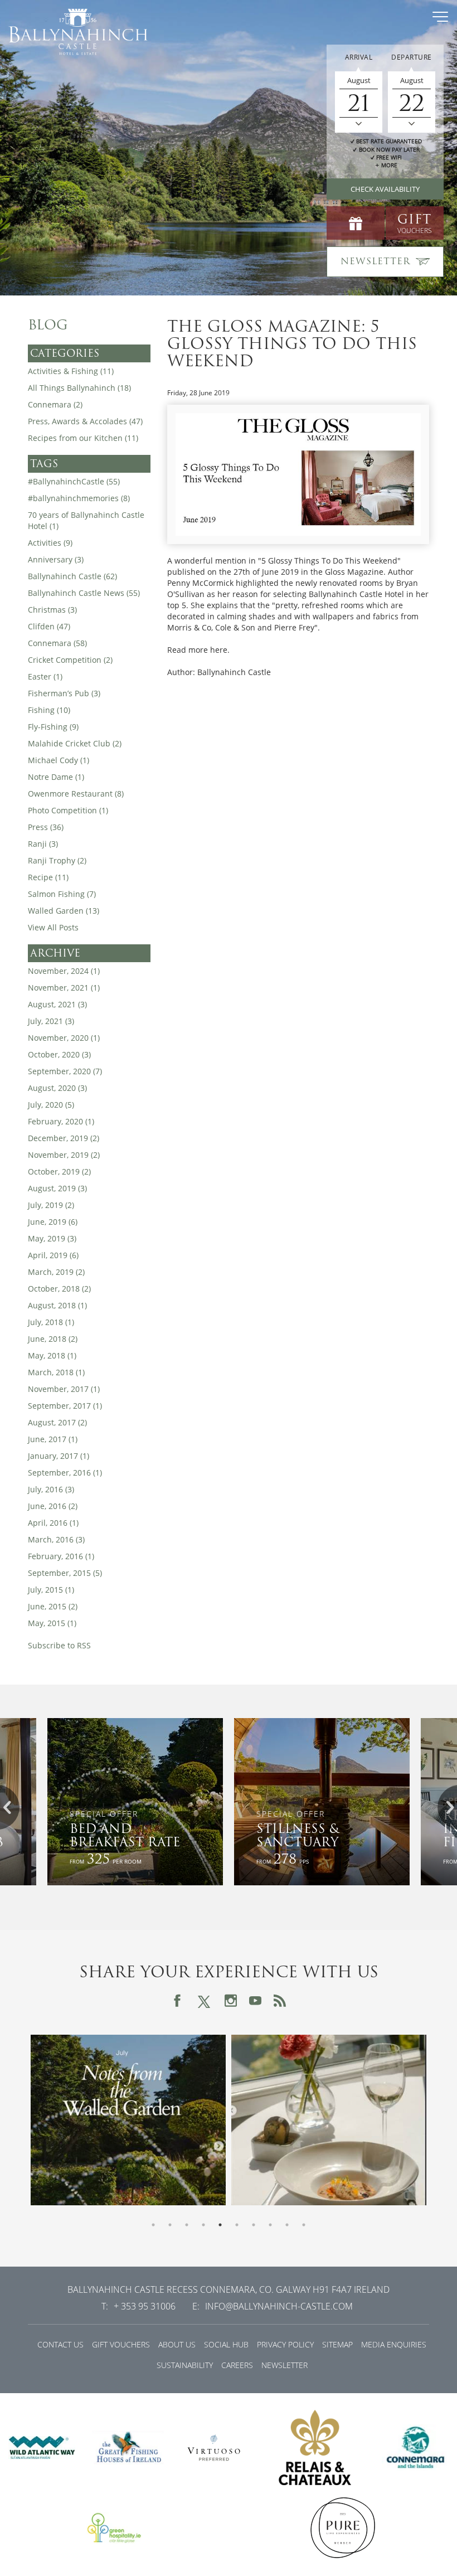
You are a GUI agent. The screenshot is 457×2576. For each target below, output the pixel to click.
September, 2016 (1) (65, 1473)
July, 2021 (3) (51, 1021)
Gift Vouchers (121, 2344)
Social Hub (226, 2344)
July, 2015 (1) (51, 1590)
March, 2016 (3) (56, 1539)
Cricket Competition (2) (70, 660)
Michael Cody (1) (59, 760)
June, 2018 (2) (53, 1339)
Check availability (385, 189)
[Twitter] (204, 2000)
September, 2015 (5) (65, 1573)
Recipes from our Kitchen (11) (83, 438)
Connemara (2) (55, 404)
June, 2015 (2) (53, 1606)
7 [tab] (254, 2225)
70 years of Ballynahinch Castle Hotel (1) (86, 520)
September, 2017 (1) (65, 1406)
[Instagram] (231, 2001)
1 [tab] (153, 2225)
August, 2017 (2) (57, 1422)
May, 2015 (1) (52, 1623)
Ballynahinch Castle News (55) (84, 593)
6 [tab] (237, 2225)
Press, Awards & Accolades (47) (85, 421)
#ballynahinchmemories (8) (79, 498)
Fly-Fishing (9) (53, 727)
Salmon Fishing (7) (62, 894)
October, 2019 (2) (59, 1171)
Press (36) (46, 827)
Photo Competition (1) (68, 810)
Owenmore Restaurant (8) (76, 794)
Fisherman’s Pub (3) (64, 693)
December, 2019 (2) (64, 1138)
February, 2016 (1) (61, 1556)
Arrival (359, 57)
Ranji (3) (43, 844)
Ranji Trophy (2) (57, 860)
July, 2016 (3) (51, 1489)
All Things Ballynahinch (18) (79, 388)
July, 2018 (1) (51, 1322)
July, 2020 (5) (51, 1105)
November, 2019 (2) (64, 1155)
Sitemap (337, 2344)
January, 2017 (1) (59, 1456)
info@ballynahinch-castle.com (279, 2306)
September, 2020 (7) (65, 1071)
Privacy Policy (285, 2344)
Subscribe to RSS (59, 1645)
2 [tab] (170, 2225)
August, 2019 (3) (57, 1188)
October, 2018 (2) (59, 1289)
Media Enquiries (394, 2344)
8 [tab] (270, 2225)
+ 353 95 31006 (145, 2306)
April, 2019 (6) (53, 1255)
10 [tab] (304, 2225)
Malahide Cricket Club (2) (75, 743)
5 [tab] (220, 2225)
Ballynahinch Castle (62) (72, 576)
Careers (237, 2365)
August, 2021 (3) (57, 1004)
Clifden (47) (49, 626)
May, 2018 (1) (52, 1355)
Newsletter (285, 2365)
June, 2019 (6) (53, 1222)
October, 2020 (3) (59, 1054)
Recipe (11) (48, 877)
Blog (48, 325)
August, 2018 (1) (57, 1305)
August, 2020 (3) (57, 1088)
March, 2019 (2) (56, 1272)
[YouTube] (255, 2001)
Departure (412, 57)
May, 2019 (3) (52, 1238)
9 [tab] (287, 2225)
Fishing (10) (49, 710)
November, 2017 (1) (64, 1389)
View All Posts (53, 927)
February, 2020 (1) (61, 1121)
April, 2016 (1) (53, 1523)
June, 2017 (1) (53, 1439)
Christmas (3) (52, 610)
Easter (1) (45, 676)
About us (177, 2344)
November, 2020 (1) (64, 1038)
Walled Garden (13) (64, 911)
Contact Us (60, 2344)
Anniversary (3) (56, 559)
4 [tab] (203, 2225)
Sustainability (185, 2365)
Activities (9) (50, 543)
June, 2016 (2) (53, 1506)
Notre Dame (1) (56, 777)
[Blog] (280, 2001)
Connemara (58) (57, 643)
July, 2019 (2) (51, 1205)
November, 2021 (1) (64, 988)
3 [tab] (187, 2225)
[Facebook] (177, 2001)
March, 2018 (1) (56, 1372)
